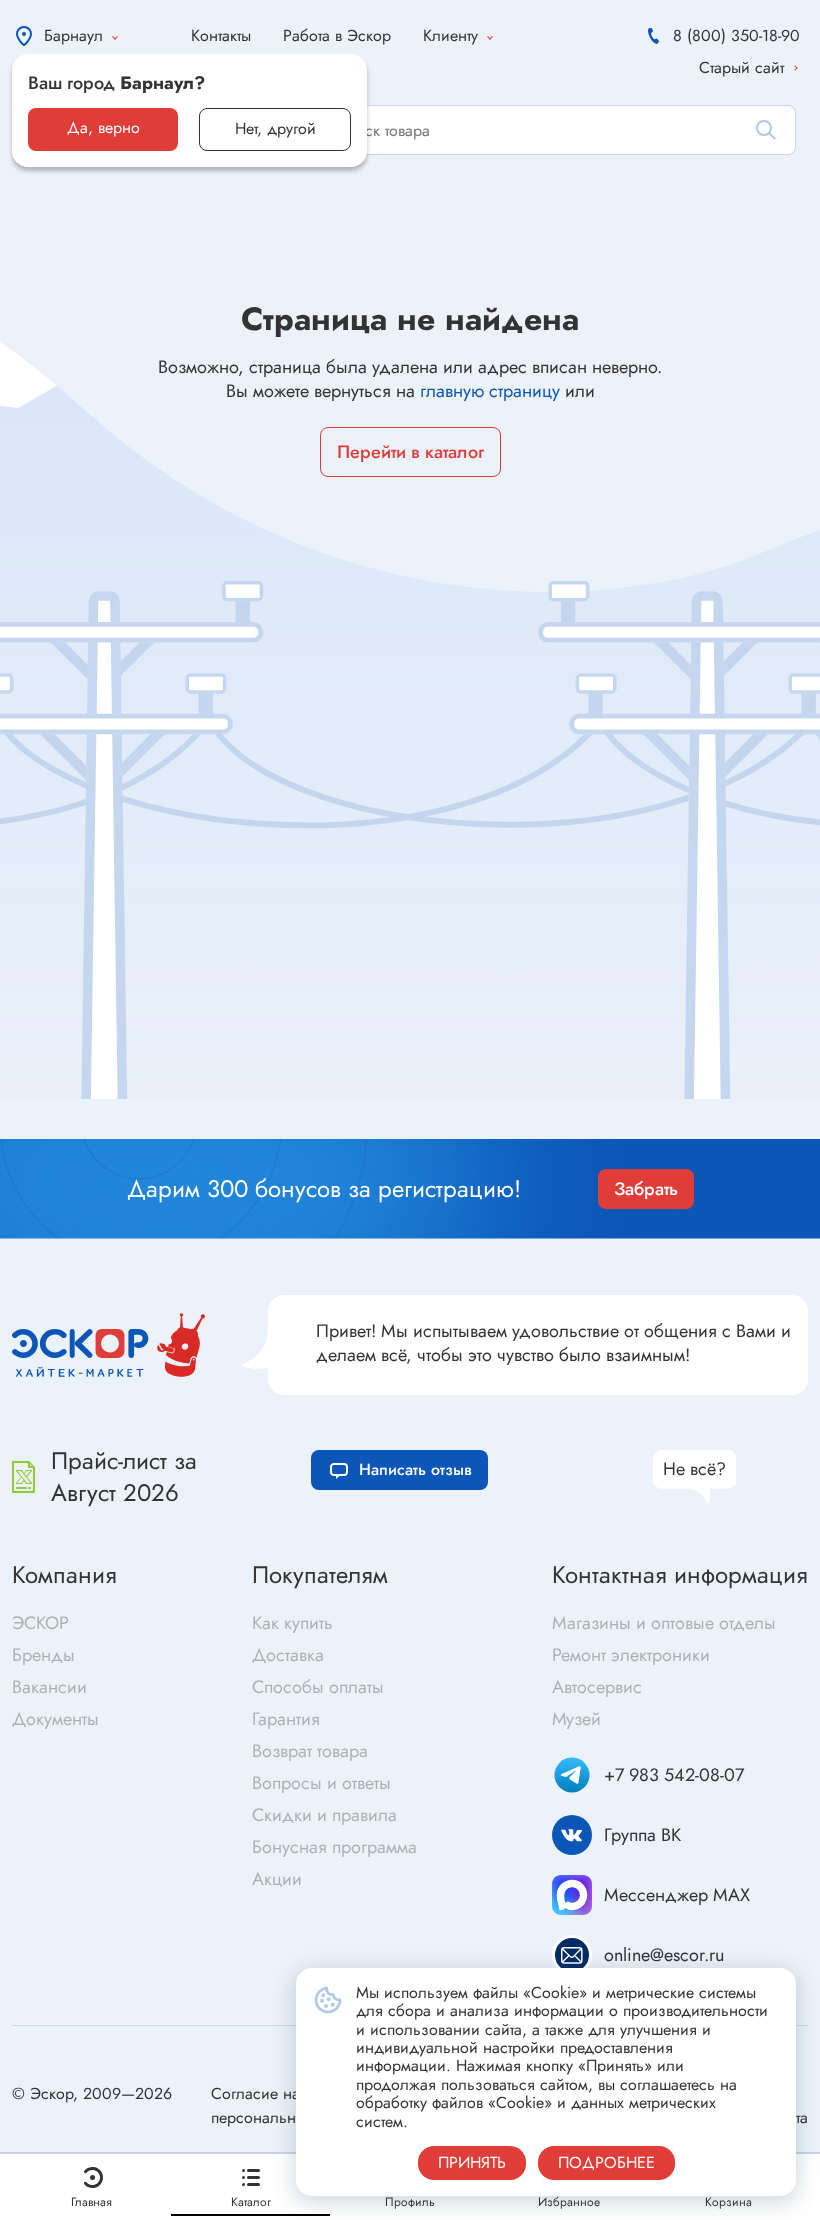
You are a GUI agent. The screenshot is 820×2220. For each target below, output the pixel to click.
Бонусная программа (334, 1847)
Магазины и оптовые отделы (664, 1623)
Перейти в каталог (410, 452)
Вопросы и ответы (321, 1783)
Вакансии (49, 1687)
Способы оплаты (318, 1687)
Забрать (646, 1189)
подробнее (606, 2162)
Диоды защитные (86, 1106)
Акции (277, 1879)
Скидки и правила (324, 1815)
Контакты (221, 35)
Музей (576, 1719)
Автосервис (597, 1687)
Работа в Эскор (337, 35)
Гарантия (286, 1719)
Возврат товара (310, 1751)
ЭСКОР (40, 1623)
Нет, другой (275, 128)
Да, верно (103, 127)
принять (472, 2162)
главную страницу (490, 391)
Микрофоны (460, 1110)
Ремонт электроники (631, 1655)
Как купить (292, 1623)
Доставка (288, 1655)
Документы (55, 1719)
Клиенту (450, 35)
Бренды (43, 1655)
